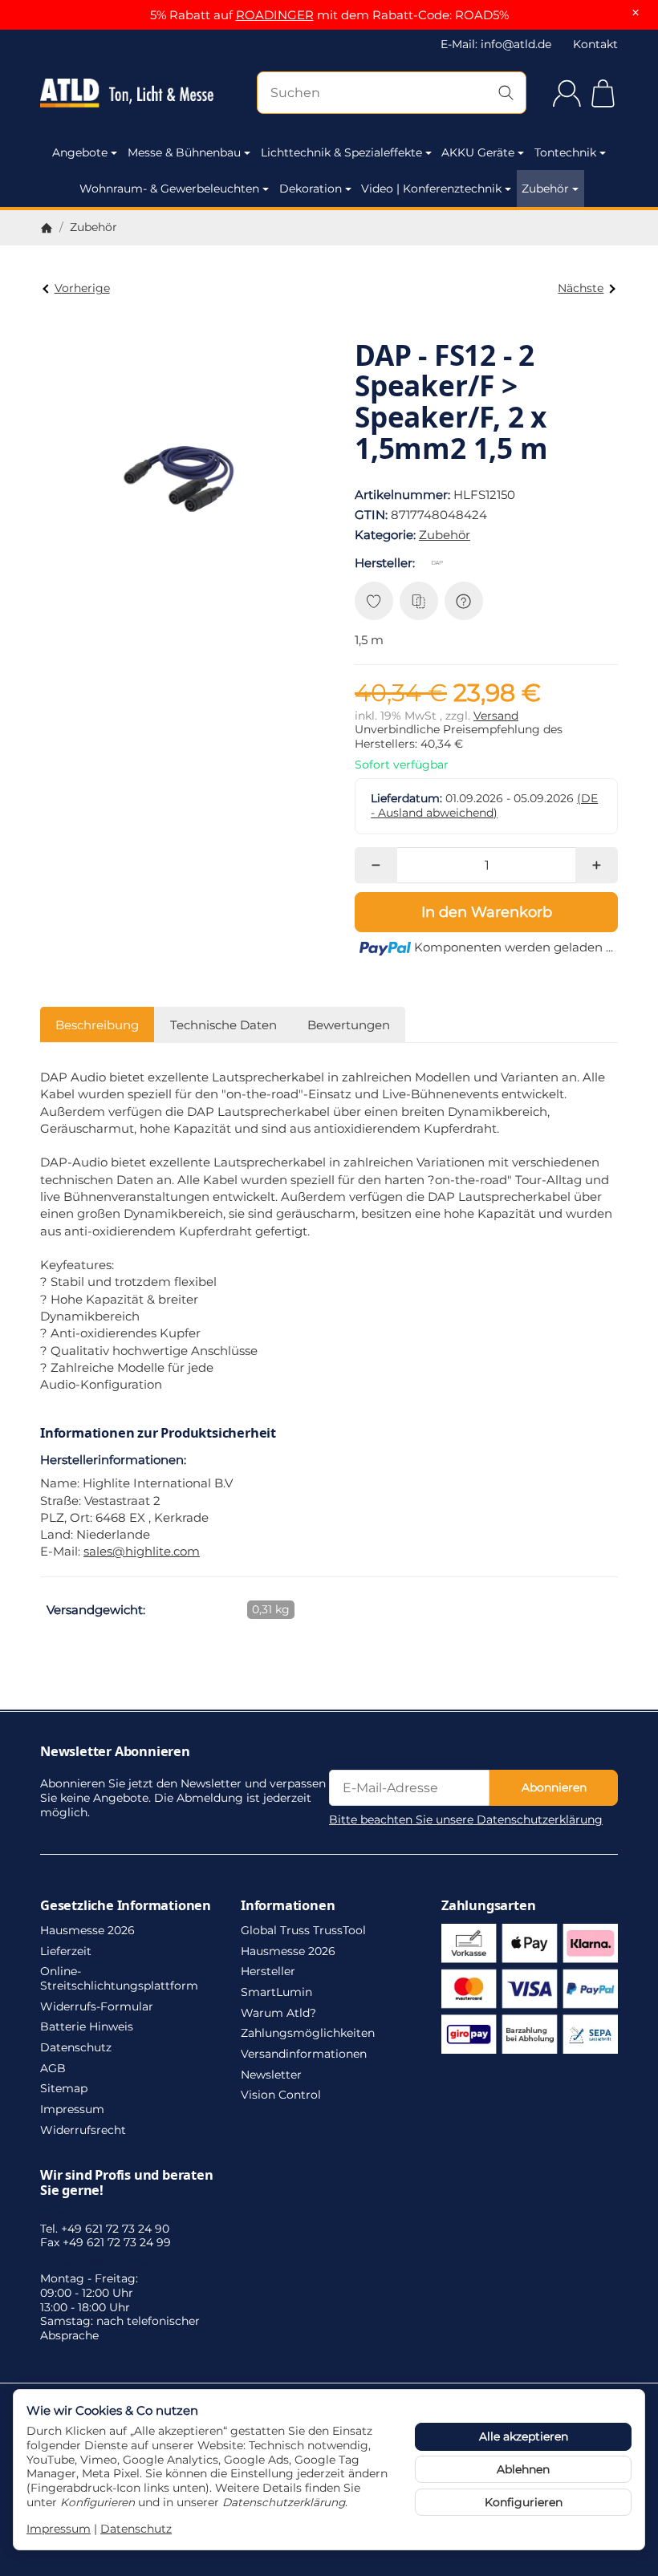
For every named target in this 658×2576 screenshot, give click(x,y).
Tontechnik (565, 152)
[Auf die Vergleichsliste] (419, 601)
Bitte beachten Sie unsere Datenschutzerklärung (466, 1819)
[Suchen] (506, 93)
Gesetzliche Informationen (126, 1905)
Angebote (80, 152)
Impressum (59, 2529)
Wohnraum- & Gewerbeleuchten (169, 189)
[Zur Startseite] (127, 93)
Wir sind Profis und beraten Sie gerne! (127, 2182)
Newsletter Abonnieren (115, 1751)
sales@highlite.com (142, 1551)
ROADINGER (275, 15)
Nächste (581, 288)
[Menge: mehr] (597, 865)
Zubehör (545, 189)
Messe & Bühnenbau (184, 152)
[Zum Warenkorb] (603, 93)
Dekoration (311, 189)
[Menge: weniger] (376, 865)
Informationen (288, 1905)
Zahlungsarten (488, 1905)
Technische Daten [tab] (223, 1025)
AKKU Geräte (478, 152)
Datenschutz (136, 2529)
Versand (496, 716)
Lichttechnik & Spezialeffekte (341, 152)
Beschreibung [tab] (97, 1025)
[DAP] (441, 562)
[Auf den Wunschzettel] (374, 601)
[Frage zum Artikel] (464, 601)
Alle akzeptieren (524, 2436)
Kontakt (595, 44)
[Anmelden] (567, 93)
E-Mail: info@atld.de (496, 44)
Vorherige (82, 288)
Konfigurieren (524, 2502)
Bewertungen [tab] (349, 1025)
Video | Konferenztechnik (431, 189)
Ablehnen (523, 2469)
